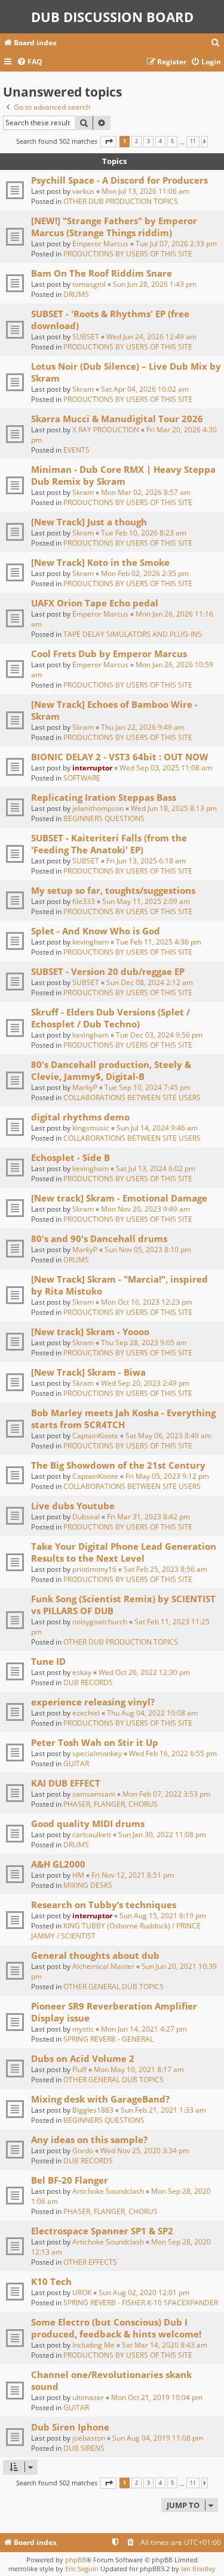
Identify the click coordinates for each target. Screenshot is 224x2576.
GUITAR (76, 1764)
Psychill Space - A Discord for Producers (119, 180)
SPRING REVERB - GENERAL (108, 2039)
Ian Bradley (198, 2569)
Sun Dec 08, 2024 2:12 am (150, 982)
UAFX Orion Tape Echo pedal (95, 603)
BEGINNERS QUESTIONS (104, 818)
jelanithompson (98, 808)
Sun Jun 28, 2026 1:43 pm (155, 284)
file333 (84, 901)
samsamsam (94, 1794)
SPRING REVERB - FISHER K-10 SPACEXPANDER (141, 2303)
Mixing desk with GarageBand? (100, 2099)
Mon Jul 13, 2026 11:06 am (145, 191)
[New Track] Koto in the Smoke (100, 562)
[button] (108, 142)
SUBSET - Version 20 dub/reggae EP (108, 971)
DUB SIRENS (84, 2448)
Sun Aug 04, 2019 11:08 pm (158, 2438)
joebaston (89, 2438)
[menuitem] (216, 43)
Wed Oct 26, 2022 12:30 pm (144, 1672)
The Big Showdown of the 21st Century (118, 1465)
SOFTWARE (82, 778)
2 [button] (136, 141)
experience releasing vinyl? (93, 1702)
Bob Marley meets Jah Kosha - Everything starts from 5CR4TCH (123, 1419)
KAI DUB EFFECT (66, 1783)
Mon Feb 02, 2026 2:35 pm (145, 573)
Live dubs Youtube (73, 1506)
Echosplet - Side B (70, 1157)
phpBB (76, 2560)
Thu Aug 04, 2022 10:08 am (152, 1713)
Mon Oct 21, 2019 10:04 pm (157, 2397)
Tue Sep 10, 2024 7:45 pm (148, 1087)
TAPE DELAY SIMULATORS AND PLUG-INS (133, 634)
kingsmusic (91, 1128)
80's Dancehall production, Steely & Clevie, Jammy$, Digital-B (111, 1070)
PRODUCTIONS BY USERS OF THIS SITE (128, 254)
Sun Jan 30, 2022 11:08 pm (162, 1835)
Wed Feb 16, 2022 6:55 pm (173, 1753)
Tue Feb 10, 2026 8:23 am (144, 533)
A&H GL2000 (58, 1864)
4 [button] (160, 141)
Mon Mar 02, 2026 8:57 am (146, 492)
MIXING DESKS (88, 1885)
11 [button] (193, 141)
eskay (82, 1672)
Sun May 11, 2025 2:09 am (146, 901)
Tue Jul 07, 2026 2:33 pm (176, 244)
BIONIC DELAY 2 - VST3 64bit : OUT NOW (120, 757)
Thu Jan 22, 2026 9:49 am (143, 727)
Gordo (83, 2151)
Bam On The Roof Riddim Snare (102, 273)
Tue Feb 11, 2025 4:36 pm (159, 942)
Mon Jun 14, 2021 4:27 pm (144, 2029)
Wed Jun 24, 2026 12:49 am (151, 337)
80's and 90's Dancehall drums (99, 1239)
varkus (83, 191)
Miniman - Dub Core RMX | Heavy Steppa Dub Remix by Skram (123, 475)
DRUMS (76, 294)
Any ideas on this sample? (89, 2140)
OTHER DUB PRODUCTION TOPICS (121, 201)
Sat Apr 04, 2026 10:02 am (145, 389)
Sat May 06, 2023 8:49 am (168, 1436)
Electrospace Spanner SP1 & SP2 (102, 2231)
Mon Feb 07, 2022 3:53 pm (166, 1794)
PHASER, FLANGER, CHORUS (111, 1804)
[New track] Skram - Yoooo (90, 1332)
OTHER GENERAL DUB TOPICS (113, 1987)
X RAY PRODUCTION (106, 430)
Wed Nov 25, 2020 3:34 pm (145, 2151)
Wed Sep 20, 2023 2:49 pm (145, 1383)
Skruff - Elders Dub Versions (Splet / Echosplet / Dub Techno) (111, 1018)
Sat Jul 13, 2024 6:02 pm (156, 1168)
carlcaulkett (92, 1835)
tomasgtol (89, 284)
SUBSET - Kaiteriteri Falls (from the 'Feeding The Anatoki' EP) (109, 844)
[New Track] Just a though (89, 522)
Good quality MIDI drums (88, 1823)
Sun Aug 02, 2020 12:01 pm (144, 2292)
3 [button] (148, 141)
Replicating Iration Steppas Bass (104, 797)
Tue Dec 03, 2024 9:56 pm (159, 1035)
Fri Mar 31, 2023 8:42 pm (148, 1517)
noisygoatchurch (100, 1622)
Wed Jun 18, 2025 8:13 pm (174, 808)
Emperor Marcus (100, 244)
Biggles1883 (93, 2110)
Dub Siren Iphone (70, 2427)
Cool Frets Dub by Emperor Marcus (109, 654)
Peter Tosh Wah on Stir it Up (95, 1742)
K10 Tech (51, 2281)
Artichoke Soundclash (108, 2191)
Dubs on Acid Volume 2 (83, 2058)
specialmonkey (97, 1753)
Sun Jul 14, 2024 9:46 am (157, 1128)
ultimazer (88, 2397)
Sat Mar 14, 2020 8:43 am (165, 2345)
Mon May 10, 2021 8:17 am (139, 2069)
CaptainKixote (95, 1436)
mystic (83, 2029)
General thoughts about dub (95, 1955)
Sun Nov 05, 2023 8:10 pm (148, 1250)
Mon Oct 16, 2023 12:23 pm (147, 1302)
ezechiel (86, 1713)
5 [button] (172, 141)
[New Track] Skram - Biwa (88, 1372)
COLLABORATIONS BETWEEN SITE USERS (132, 1097)
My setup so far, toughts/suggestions (113, 890)
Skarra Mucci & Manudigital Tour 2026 (117, 419)
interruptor (92, 768)
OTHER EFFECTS (90, 2262)
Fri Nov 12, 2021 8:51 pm (133, 1875)
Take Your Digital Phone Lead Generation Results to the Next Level (124, 1552)
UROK (82, 2292)
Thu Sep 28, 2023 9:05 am (144, 1343)
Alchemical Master (103, 1966)
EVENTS (76, 450)
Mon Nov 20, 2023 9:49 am (145, 1209)
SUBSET (86, 337)
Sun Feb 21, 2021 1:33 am (163, 2110)
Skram (83, 389)
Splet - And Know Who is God (96, 931)
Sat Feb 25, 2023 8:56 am (165, 1569)
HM (78, 1875)
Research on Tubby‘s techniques (104, 1905)
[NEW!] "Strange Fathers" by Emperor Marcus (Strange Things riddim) (114, 227)
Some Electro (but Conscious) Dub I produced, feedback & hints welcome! (116, 2328)
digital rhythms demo (80, 1117)
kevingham (90, 942)
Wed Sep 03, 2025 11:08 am (166, 768)
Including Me (93, 2345)
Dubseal (86, 1517)
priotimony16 (94, 1569)
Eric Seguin (82, 2569)
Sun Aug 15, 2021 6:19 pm (163, 1916)
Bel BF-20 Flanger (70, 2180)
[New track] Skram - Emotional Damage (119, 1198)
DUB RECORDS (88, 1682)
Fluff (79, 2069)
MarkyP (85, 1087)
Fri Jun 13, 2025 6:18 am (146, 861)
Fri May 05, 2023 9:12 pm (167, 1476)
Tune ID (48, 1661)
